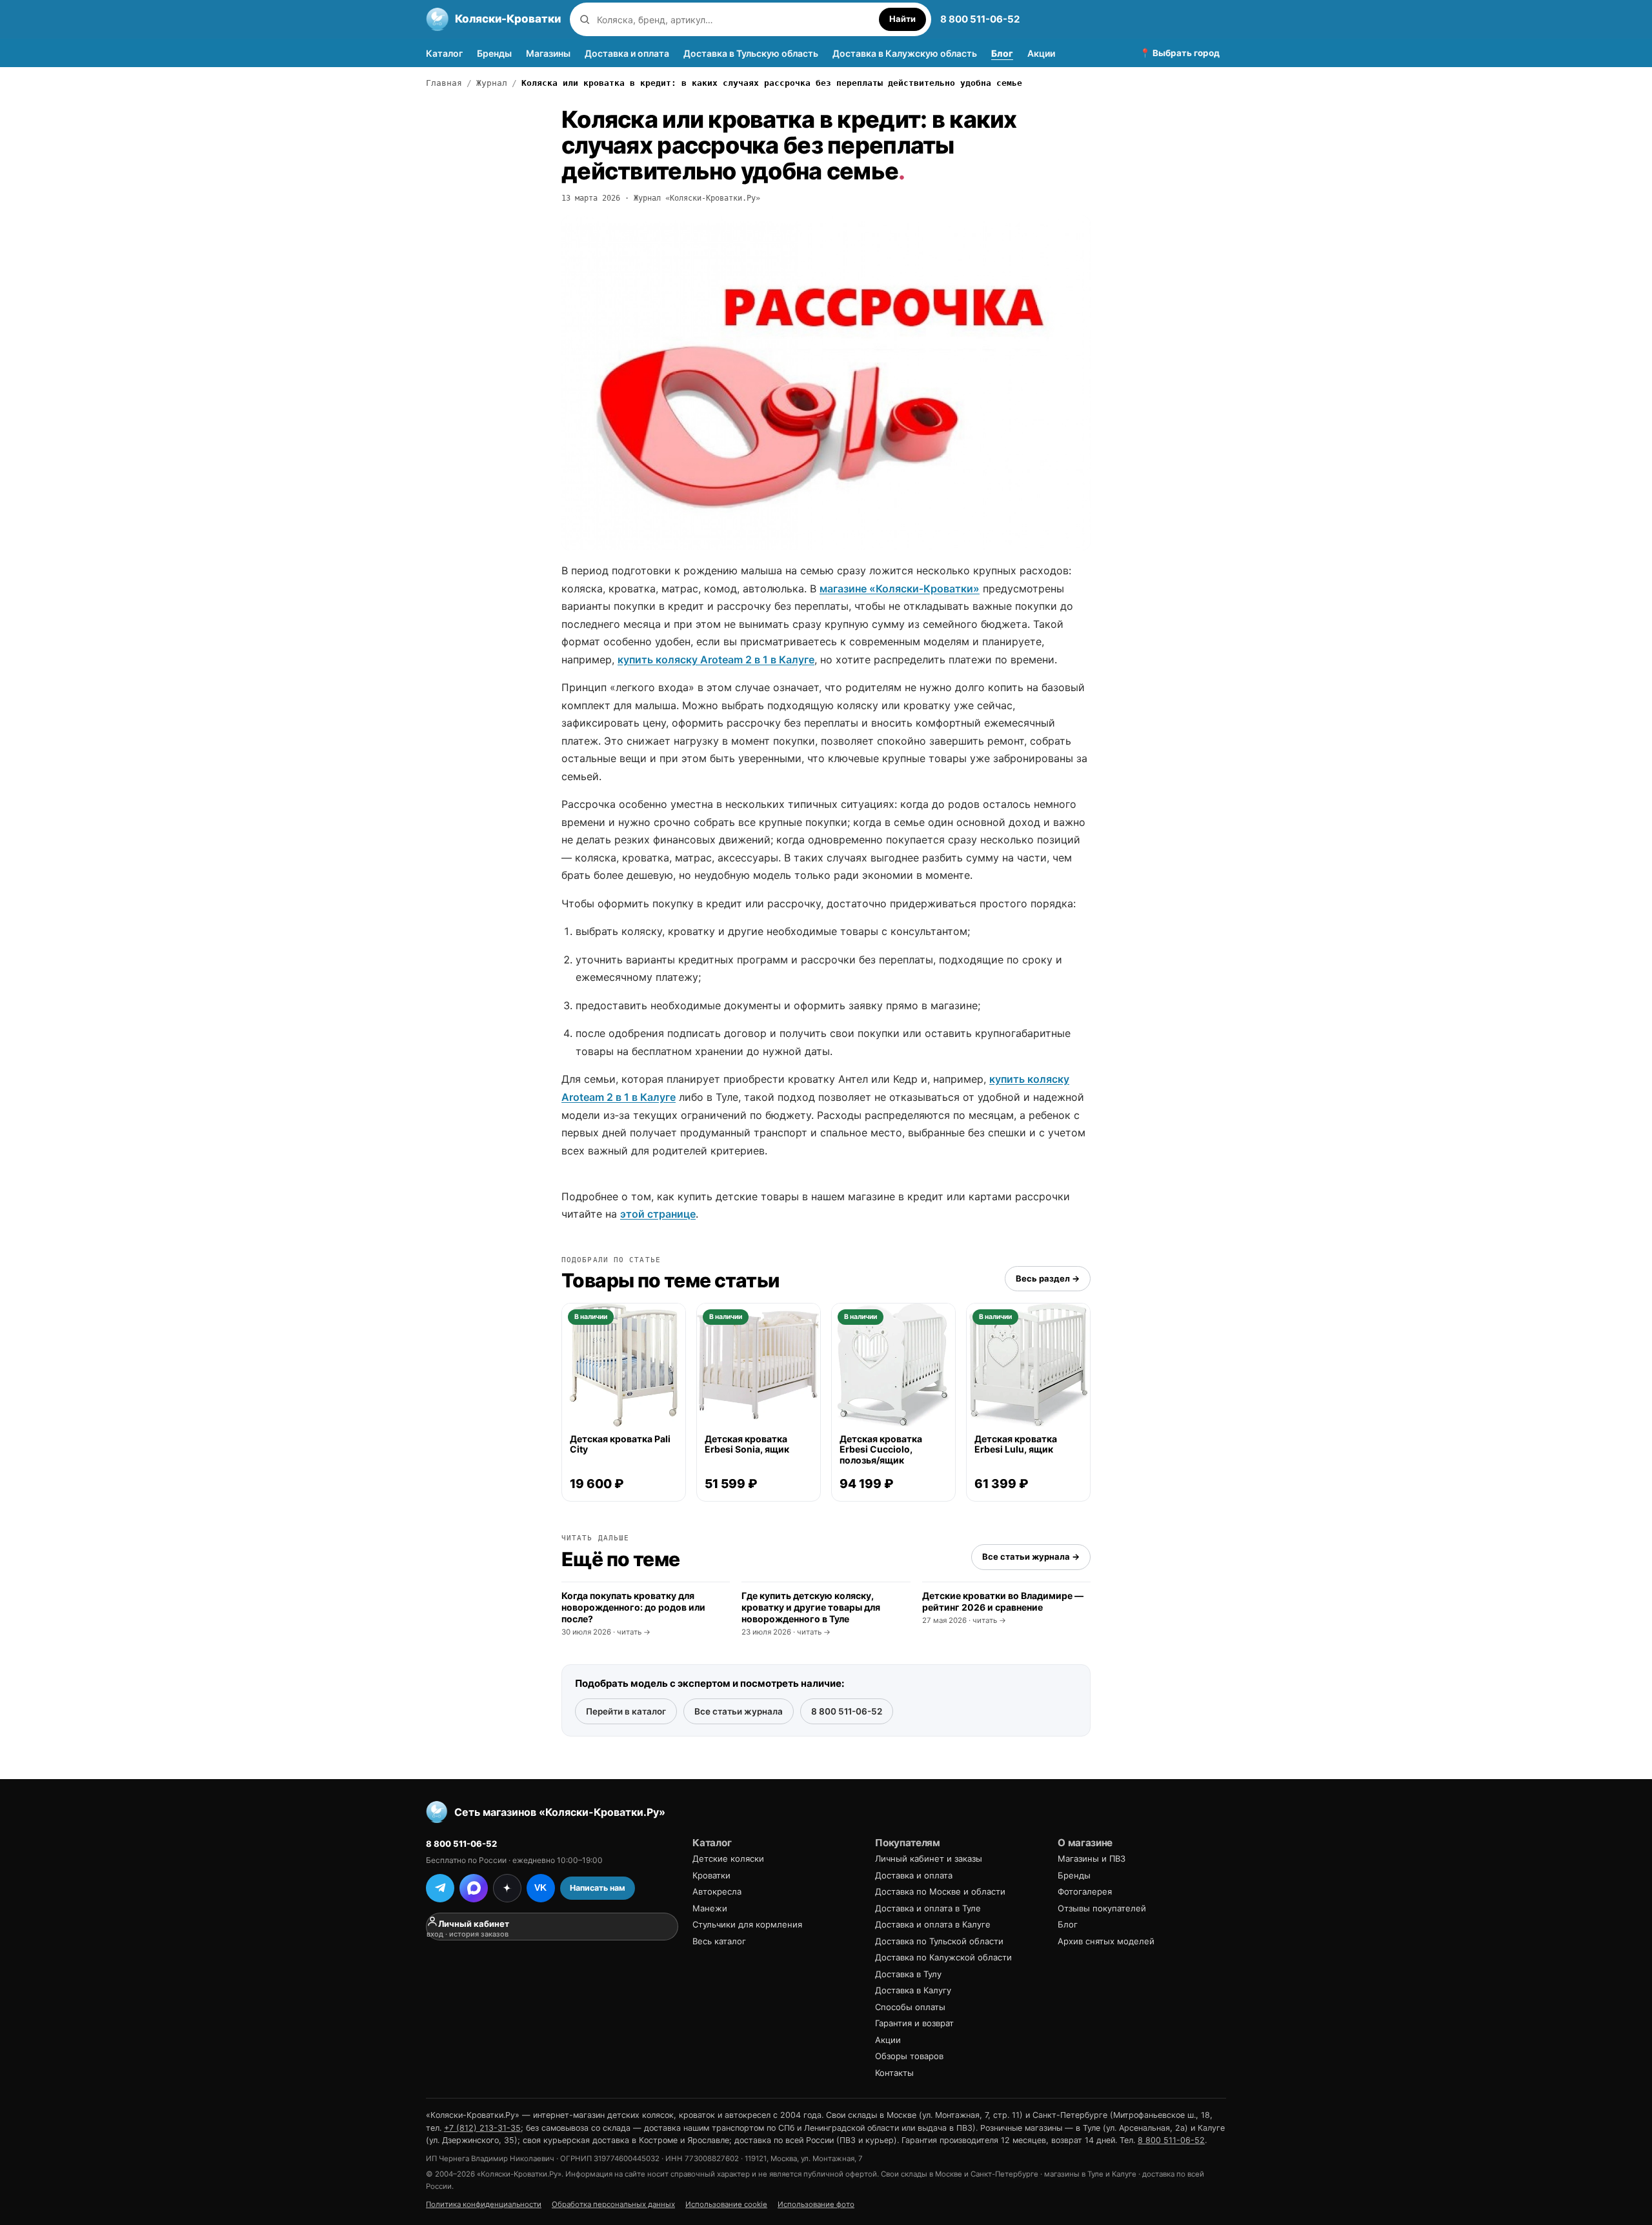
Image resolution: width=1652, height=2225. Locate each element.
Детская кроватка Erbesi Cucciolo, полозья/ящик (881, 1449)
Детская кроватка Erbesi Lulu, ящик (1016, 1444)
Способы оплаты (910, 2007)
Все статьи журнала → (1031, 1556)
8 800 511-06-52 (980, 19)
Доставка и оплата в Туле (928, 1908)
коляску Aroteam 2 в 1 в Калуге (734, 659)
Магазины (548, 53)
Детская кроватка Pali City (620, 1444)
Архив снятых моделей (1106, 1941)
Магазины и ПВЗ (1092, 1858)
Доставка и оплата (627, 53)
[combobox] (735, 20)
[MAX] (474, 1888)
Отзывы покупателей (1102, 1908)
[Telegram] (440, 1888)
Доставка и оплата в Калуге (933, 1924)
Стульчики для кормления (747, 1924)
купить (635, 659)
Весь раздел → (1048, 1278)
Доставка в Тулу (908, 1974)
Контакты (894, 2073)
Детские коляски (728, 1858)
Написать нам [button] (598, 1888)
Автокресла (717, 1891)
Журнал (492, 83)
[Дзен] (507, 1888)
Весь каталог (719, 1941)
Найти (902, 19)
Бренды (494, 53)
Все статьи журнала (739, 1711)
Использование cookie (726, 2204)
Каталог (444, 53)
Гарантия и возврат (914, 2023)
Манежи (710, 1908)
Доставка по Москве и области (940, 1891)
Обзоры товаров (909, 2056)
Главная (444, 83)
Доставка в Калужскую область (905, 53)
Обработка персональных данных (613, 2204)
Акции (1041, 53)
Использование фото (816, 2204)
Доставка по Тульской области (939, 1941)
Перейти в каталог (626, 1711)
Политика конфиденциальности (484, 2204)
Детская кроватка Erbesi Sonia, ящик (747, 1444)
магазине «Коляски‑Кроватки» (900, 589)
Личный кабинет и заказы (929, 1858)
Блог (1002, 53)
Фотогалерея (1085, 1891)
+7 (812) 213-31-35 (482, 2128)
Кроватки (711, 1875)
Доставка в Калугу (913, 1990)
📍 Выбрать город (1180, 53)
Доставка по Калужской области (943, 1957)
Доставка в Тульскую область (751, 53)
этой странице (658, 1214)
